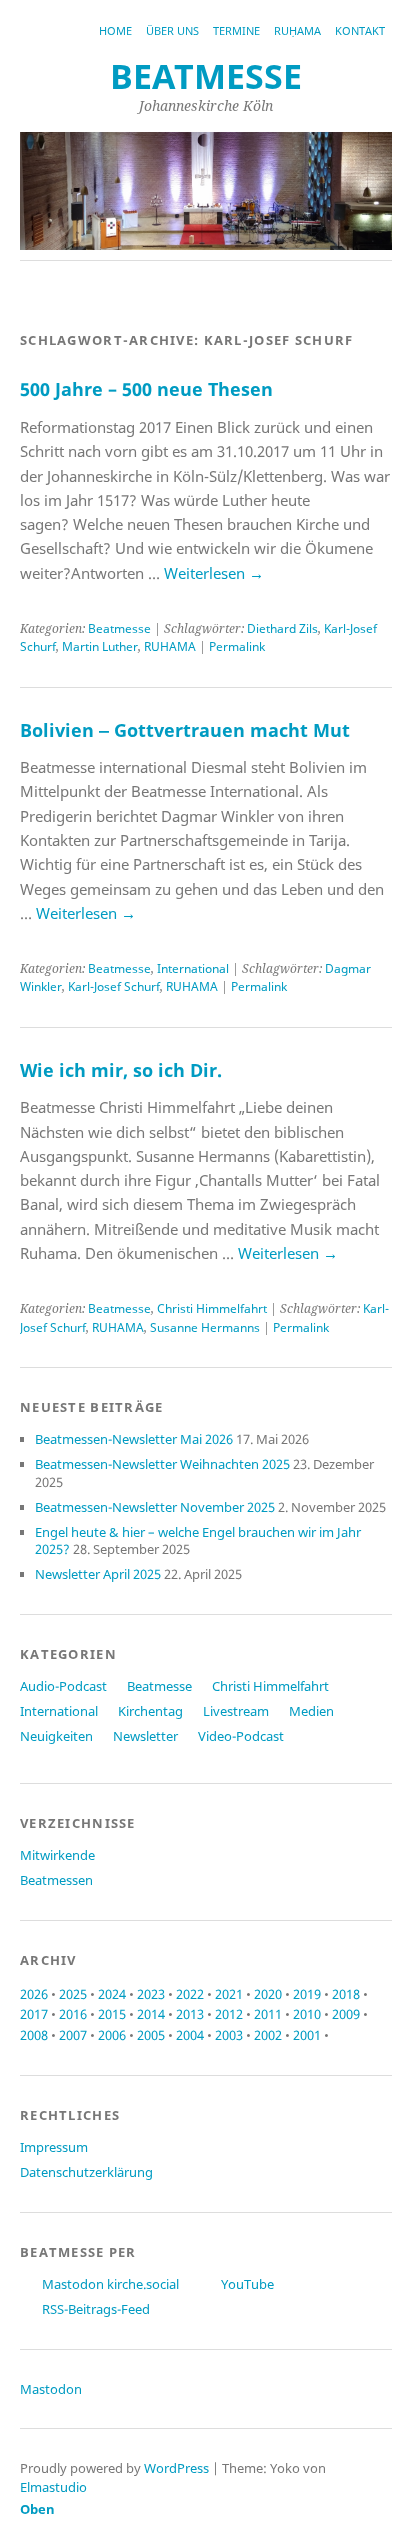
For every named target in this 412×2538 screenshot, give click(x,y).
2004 (190, 2035)
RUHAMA (170, 646)
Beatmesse (119, 628)
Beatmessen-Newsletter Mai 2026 (134, 1439)
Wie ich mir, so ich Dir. (121, 1070)
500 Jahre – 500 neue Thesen (146, 389)
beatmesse (206, 76)
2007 (73, 2035)
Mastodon (51, 2389)
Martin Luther (100, 646)
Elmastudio (53, 2487)
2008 (34, 2035)
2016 (73, 2014)
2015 (112, 2014)
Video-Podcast (241, 1736)
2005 (151, 2035)
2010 (307, 2014)
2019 (307, 1994)
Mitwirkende (57, 1855)
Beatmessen (56, 1880)
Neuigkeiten (56, 1736)
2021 (229, 1994)
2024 (112, 1994)
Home (115, 30)
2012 (229, 2014)
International (193, 968)
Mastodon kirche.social (110, 2284)
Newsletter (145, 1736)
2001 (307, 2035)
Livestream (236, 1711)
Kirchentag (150, 1711)
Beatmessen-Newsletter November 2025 (155, 1507)
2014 (151, 2014)
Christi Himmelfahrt (212, 1308)
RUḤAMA (297, 30)
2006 (112, 2035)
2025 (73, 1994)
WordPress (176, 2468)
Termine (236, 30)
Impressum (54, 2147)
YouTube (247, 2284)
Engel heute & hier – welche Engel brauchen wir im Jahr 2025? (198, 1541)
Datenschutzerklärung (86, 2172)
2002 (268, 2035)
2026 (34, 1994)
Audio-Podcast (63, 1686)
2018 (346, 1994)
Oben (37, 2509)
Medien (311, 1711)
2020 (268, 1994)
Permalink (237, 646)
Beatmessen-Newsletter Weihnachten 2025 (162, 1464)
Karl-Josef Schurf (114, 986)
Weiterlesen (214, 573)
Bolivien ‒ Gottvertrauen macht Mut (185, 730)
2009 (346, 2014)
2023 (151, 1994)
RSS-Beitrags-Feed (96, 2309)
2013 (190, 2014)
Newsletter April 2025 (98, 1574)
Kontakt (360, 30)
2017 (34, 2014)
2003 (229, 2035)
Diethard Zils (282, 628)
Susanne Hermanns (205, 1327)
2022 (190, 1994)
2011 (268, 2014)
